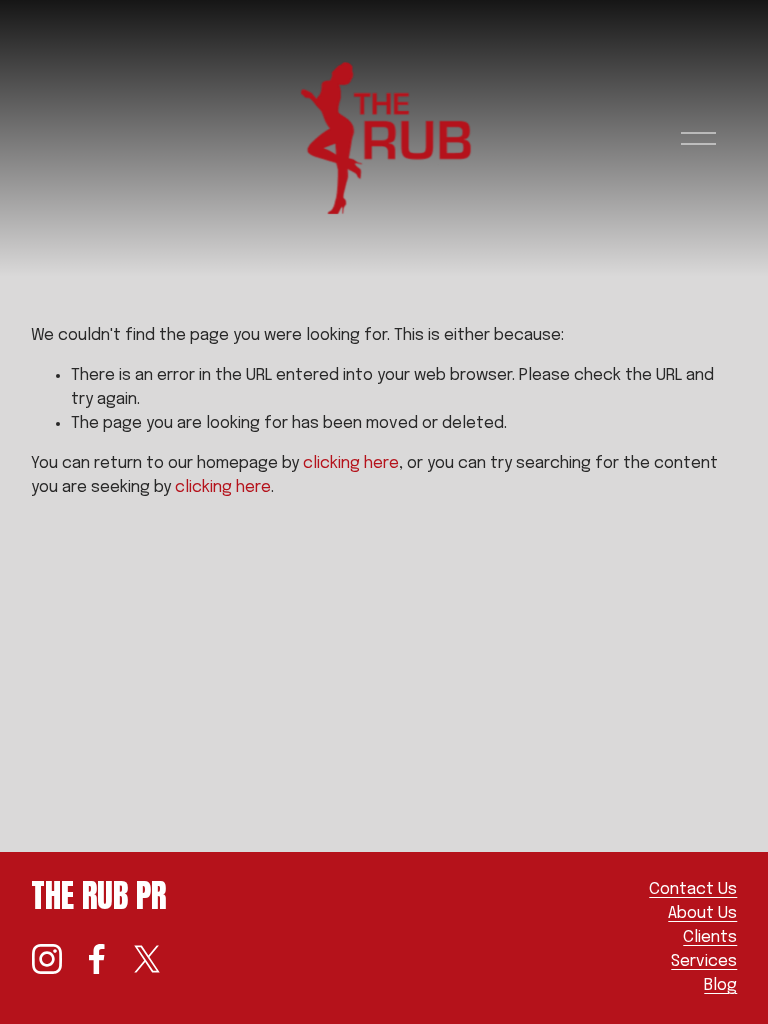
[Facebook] (97, 959)
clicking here (351, 463)
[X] (147, 959)
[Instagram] (47, 959)
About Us (702, 913)
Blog (720, 985)
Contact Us (693, 889)
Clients (710, 937)
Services (704, 961)
